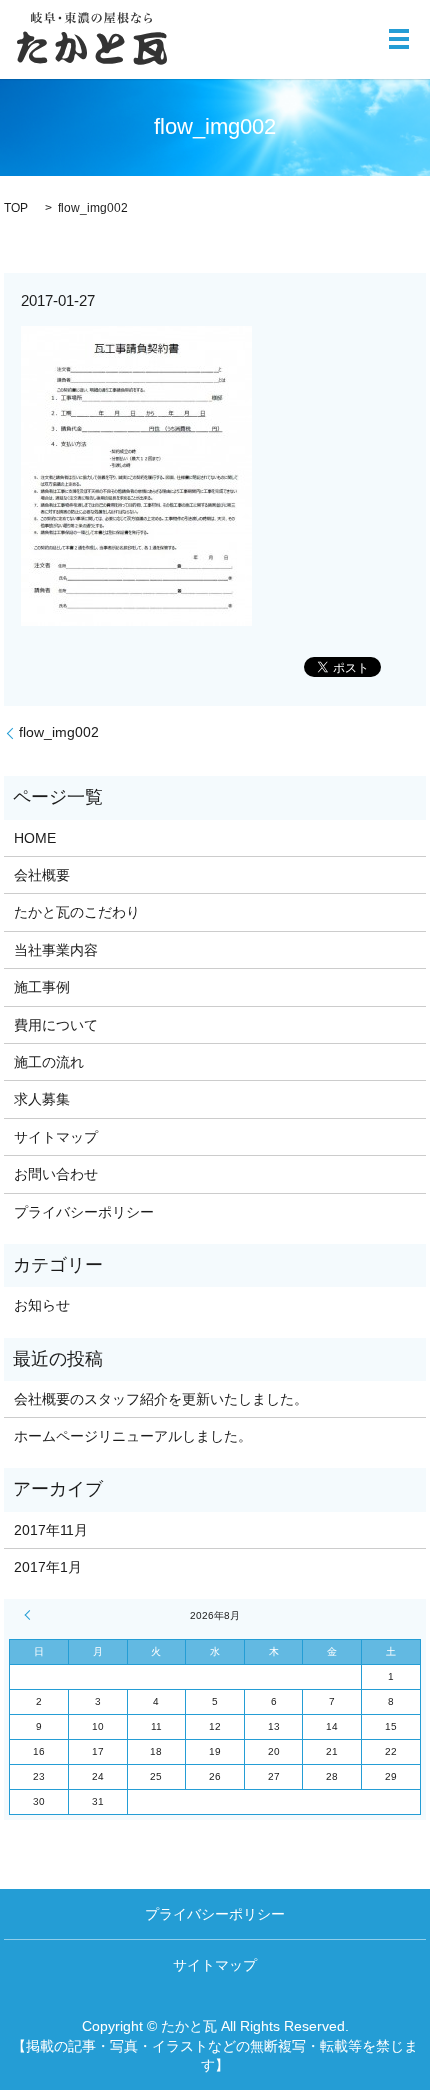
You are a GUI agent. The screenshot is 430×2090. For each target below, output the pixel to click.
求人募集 (42, 1099)
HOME (35, 838)
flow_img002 (59, 732)
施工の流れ (49, 1062)
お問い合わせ (56, 1174)
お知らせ (42, 1305)
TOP (16, 208)
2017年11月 (51, 1530)
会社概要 (42, 875)
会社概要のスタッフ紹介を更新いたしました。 (161, 1399)
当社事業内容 (56, 950)
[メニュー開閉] (399, 39)
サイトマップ (56, 1137)
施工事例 (42, 987)
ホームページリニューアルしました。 (133, 1436)
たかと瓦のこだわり (77, 912)
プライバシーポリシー (84, 1212)
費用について (56, 1025)
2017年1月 (48, 1567)
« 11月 (30, 1615)
